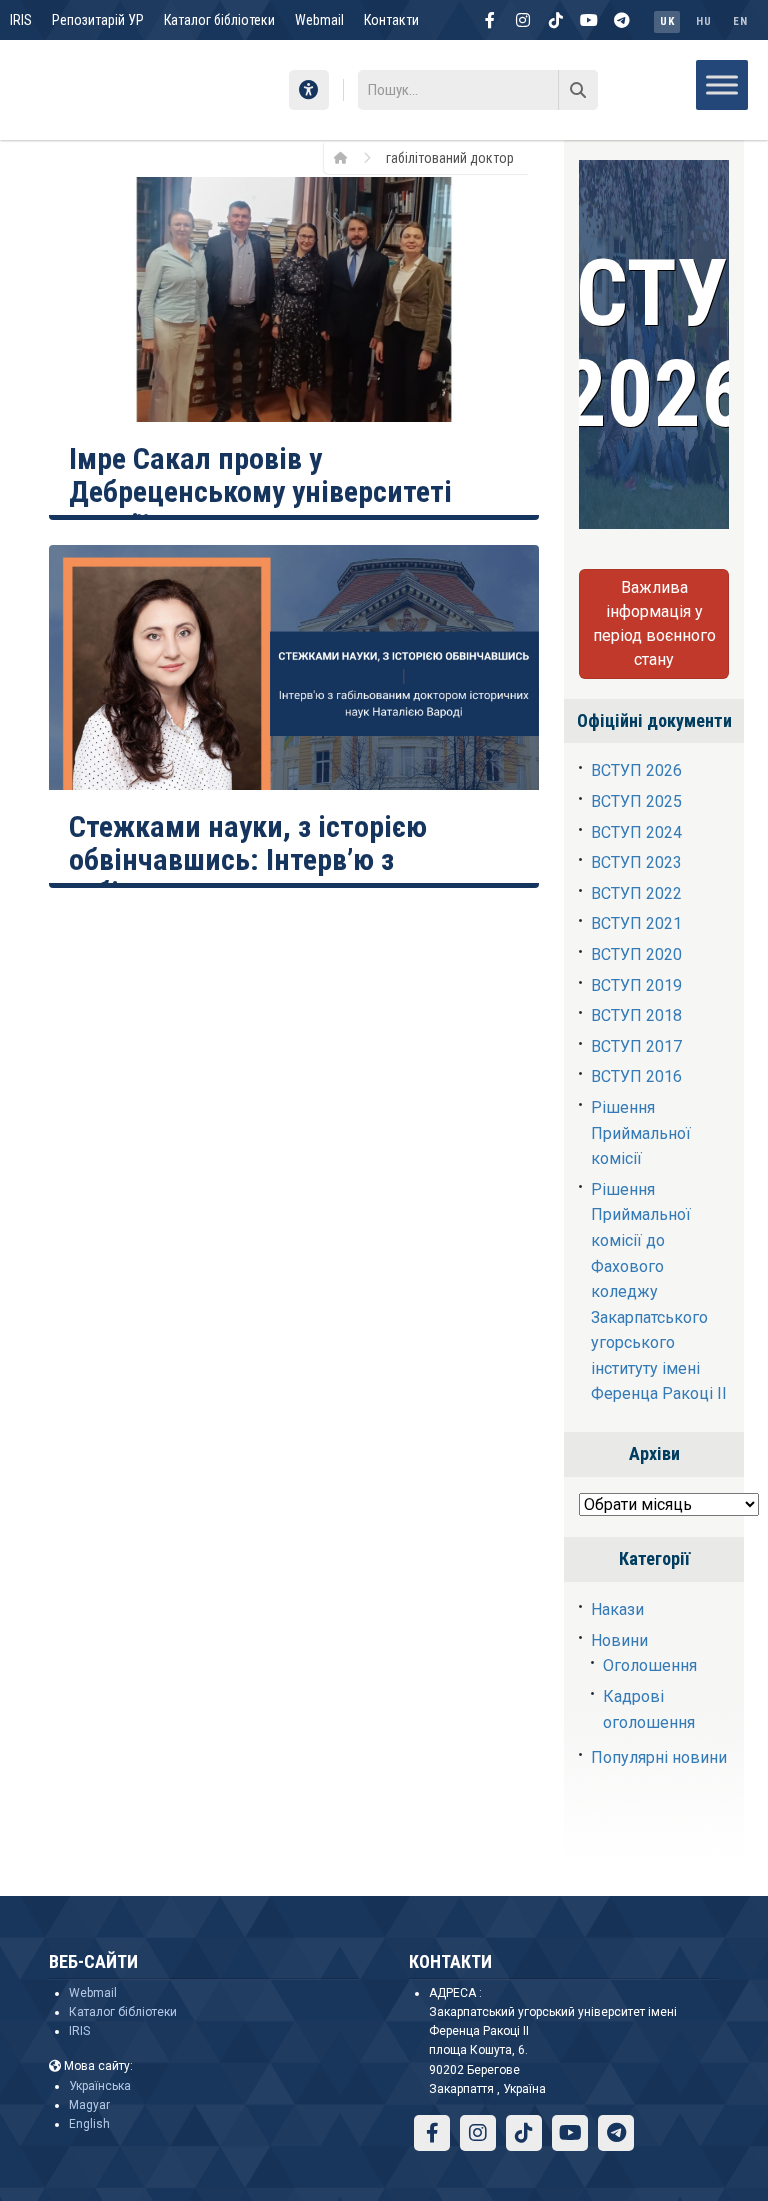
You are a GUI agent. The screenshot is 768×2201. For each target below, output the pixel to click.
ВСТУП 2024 (636, 832)
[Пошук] (578, 90)
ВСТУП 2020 (636, 954)
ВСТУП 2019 (636, 985)
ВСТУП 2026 (636, 770)
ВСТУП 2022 (636, 893)
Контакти (391, 20)
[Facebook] (490, 20)
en (740, 21)
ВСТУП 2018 (636, 1015)
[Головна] (347, 157)
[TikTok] (556, 20)
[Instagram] (523, 20)
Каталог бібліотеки (219, 20)
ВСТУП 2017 (636, 1046)
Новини (619, 1640)
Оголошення (650, 1665)
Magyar (89, 2105)
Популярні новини (659, 1757)
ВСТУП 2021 (636, 923)
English (89, 2124)
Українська (100, 2086)
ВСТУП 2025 (636, 801)
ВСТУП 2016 (636, 1076)
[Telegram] (622, 20)
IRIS (21, 20)
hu (703, 21)
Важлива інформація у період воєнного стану (654, 623)
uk (667, 21)
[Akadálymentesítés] (309, 90)
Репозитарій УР (98, 20)
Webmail (319, 20)
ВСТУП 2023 (636, 862)
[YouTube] (589, 20)
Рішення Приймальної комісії (641, 1133)
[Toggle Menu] (722, 84)
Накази (617, 1609)
